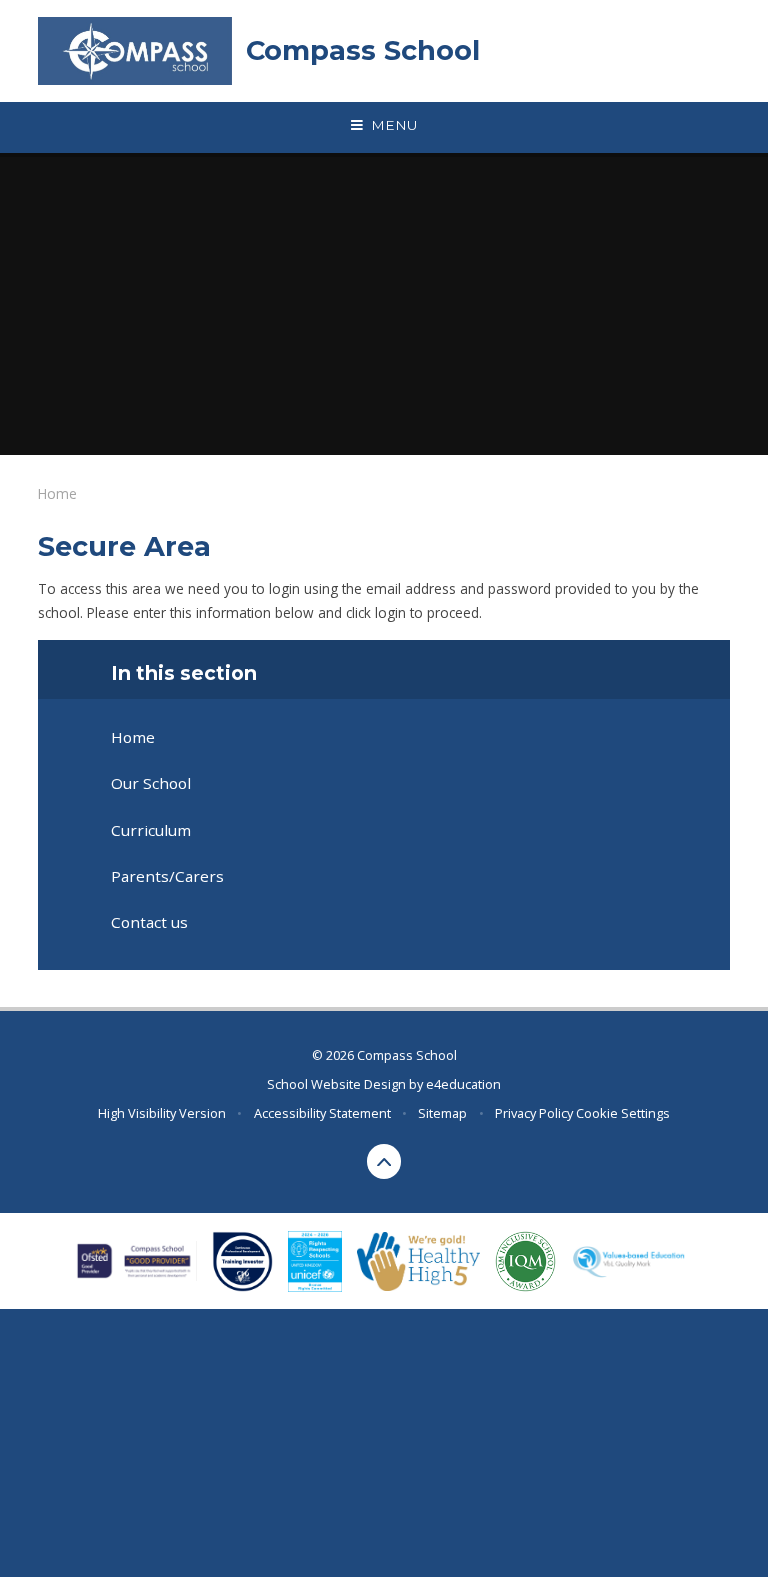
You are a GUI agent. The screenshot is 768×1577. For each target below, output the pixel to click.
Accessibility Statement (322, 1113)
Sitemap (442, 1113)
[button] (384, 126)
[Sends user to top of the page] (384, 1161)
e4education (463, 1084)
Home (57, 493)
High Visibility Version (162, 1113)
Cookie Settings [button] (623, 1113)
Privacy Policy (534, 1113)
